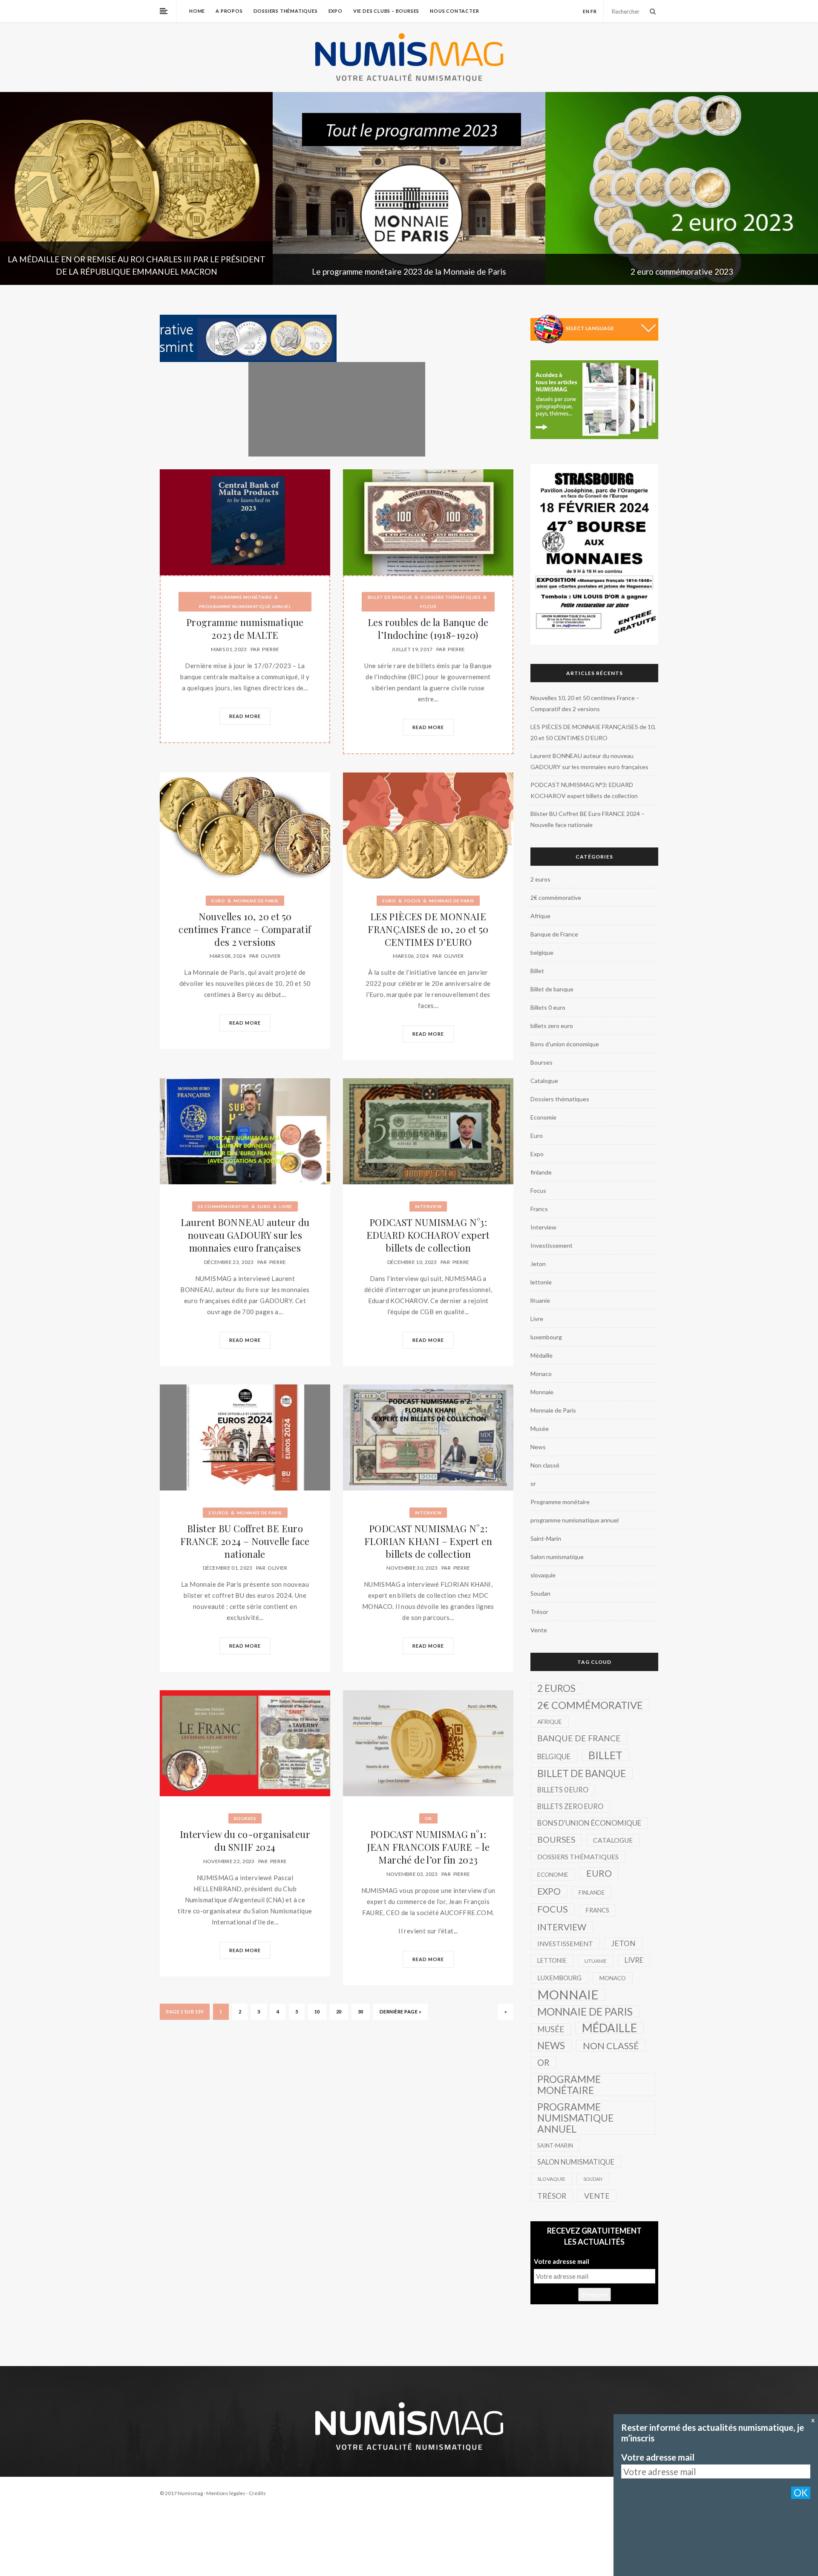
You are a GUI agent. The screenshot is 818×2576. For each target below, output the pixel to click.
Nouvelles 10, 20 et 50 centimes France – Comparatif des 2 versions (245, 929)
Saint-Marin (546, 1538)
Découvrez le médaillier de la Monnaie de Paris (682, 271)
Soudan (540, 1593)
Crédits (257, 2493)
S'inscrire (595, 2295)
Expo (336, 11)
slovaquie (543, 1575)
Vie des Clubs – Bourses (386, 11)
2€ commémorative (223, 1206)
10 (317, 2012)
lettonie (541, 1282)
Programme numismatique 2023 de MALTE (245, 629)
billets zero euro (552, 1026)
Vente (539, 1630)
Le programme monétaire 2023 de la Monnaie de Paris (136, 271)
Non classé (545, 1465)
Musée (540, 1429)
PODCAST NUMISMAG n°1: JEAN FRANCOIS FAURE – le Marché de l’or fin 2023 (428, 1847)
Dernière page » (401, 2012)
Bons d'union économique (565, 1044)
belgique (542, 952)
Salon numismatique (557, 1557)
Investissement (552, 1245)
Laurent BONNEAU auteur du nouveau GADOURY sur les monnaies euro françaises (245, 1235)
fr (594, 11)
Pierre (271, 649)
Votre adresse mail (562, 2261)
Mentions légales (226, 2493)
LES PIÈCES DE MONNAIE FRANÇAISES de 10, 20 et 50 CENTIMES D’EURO (428, 929)
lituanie (540, 1300)
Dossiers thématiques (286, 11)
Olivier (271, 956)
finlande (541, 1172)
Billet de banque (390, 597)
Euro (218, 901)
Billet (537, 971)
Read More (245, 716)
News (538, 1447)
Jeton (538, 1264)
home (197, 11)
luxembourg (546, 1337)
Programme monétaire (241, 597)
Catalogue (544, 1081)
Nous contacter (454, 11)
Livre (286, 1206)
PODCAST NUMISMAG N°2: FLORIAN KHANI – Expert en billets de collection (428, 1541)
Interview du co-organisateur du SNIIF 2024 (245, 1841)
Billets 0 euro (548, 1007)
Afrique (540, 916)
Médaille (541, 1355)
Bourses (245, 1818)
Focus (428, 606)
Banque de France (554, 934)
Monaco (541, 1374)
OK (801, 2493)
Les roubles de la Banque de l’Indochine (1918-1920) (428, 629)
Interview (428, 1206)
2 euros (219, 1513)
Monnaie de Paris (256, 901)
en (586, 11)
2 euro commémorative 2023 (409, 271)
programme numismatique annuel (245, 606)
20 (339, 2012)
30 (361, 2012)
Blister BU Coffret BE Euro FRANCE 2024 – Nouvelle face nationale (245, 1541)
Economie (543, 1117)
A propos (229, 11)
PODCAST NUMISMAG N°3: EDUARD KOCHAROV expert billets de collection (428, 1235)
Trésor (539, 1612)
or (428, 1818)
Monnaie (542, 1392)
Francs (539, 1209)
